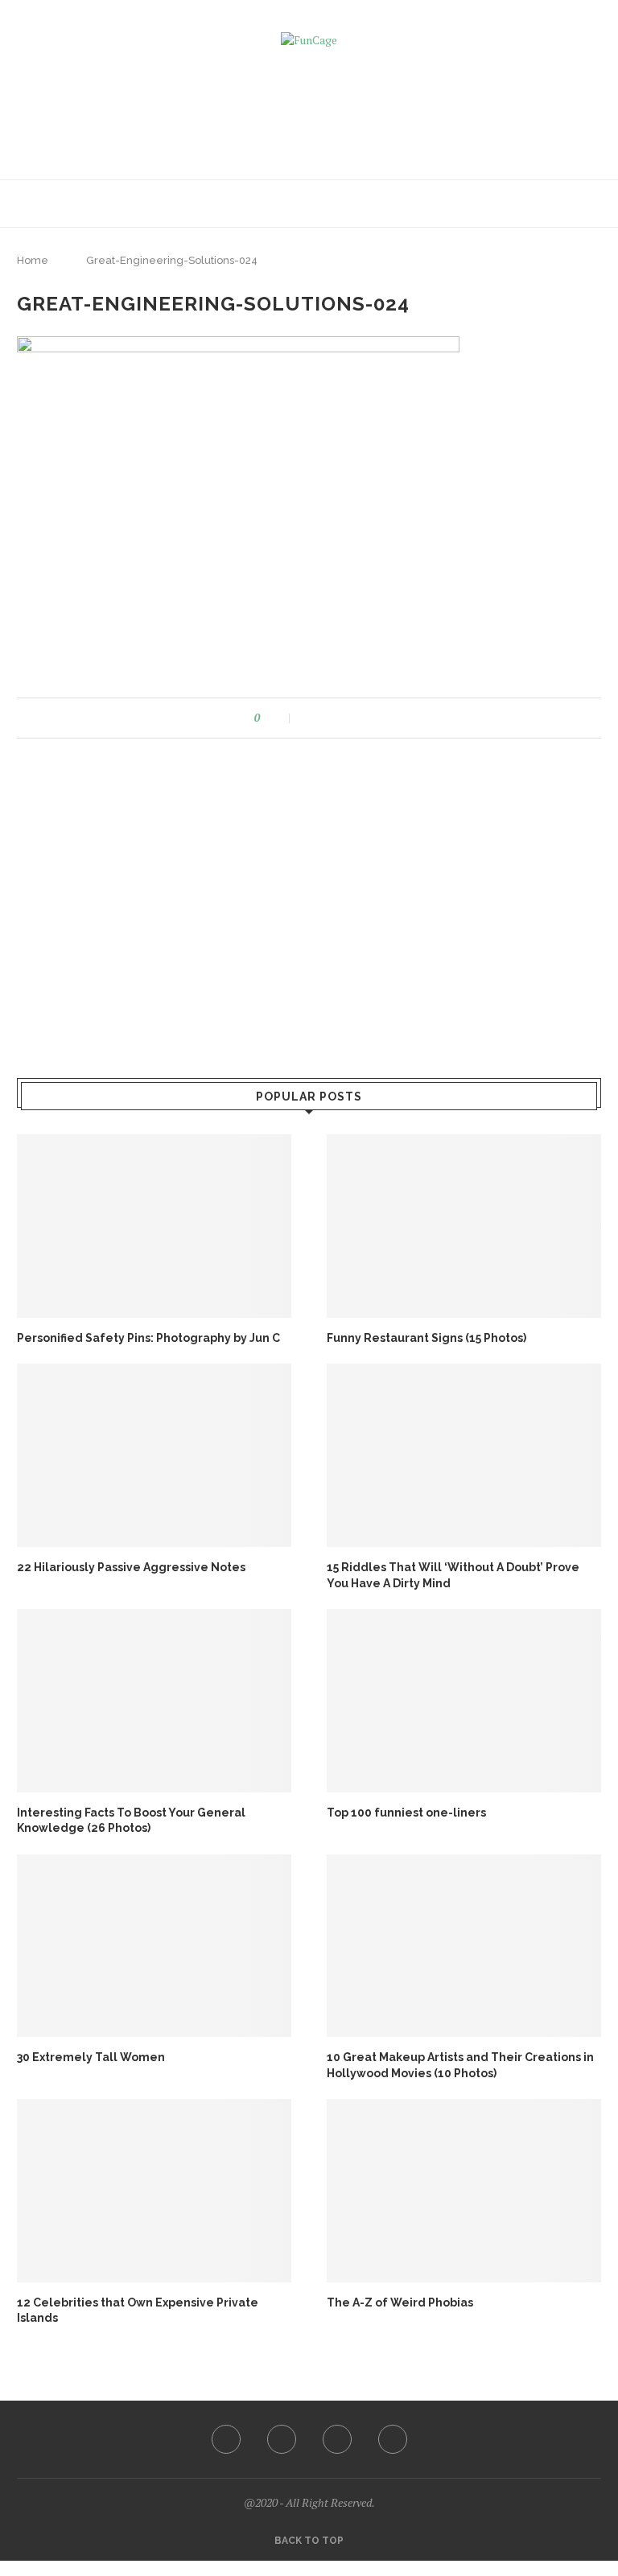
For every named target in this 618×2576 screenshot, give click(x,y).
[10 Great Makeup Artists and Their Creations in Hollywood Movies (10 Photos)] (464, 1946)
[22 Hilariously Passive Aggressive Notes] (154, 1455)
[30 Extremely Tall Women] (154, 1946)
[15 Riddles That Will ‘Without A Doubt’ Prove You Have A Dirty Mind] (464, 1455)
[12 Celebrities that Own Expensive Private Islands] (154, 2190)
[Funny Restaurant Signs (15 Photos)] (464, 1226)
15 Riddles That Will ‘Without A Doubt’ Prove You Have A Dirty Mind (453, 1575)
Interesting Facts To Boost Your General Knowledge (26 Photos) (131, 1821)
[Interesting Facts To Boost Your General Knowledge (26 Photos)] (154, 1700)
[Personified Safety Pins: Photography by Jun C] (154, 1226)
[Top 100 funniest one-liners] (464, 1700)
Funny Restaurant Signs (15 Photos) (426, 1338)
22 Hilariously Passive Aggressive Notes (131, 1567)
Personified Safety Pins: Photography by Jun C (148, 1338)
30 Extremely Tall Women (91, 2057)
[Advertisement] (309, 108)
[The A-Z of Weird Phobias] (464, 2190)
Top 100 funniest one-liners (406, 1813)
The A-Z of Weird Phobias (400, 2302)
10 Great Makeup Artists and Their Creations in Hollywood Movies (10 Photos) (460, 2065)
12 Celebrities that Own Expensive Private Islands (138, 2311)
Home (33, 260)
